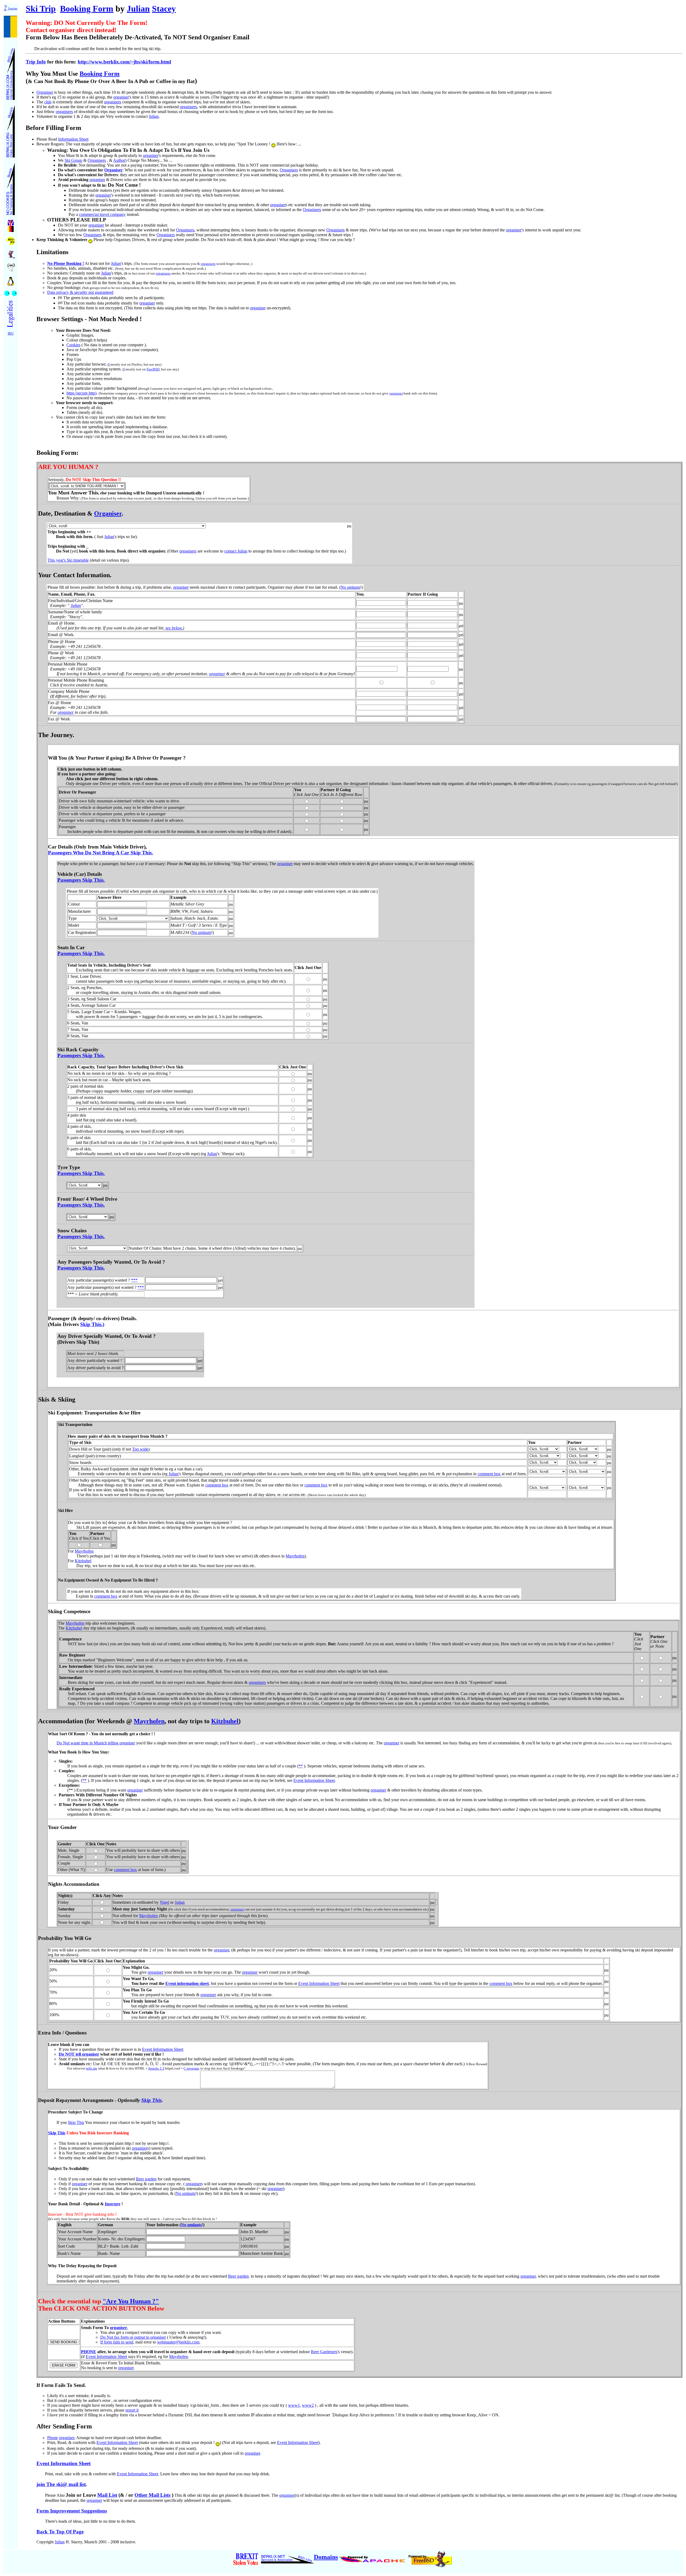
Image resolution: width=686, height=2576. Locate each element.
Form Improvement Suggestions (72, 2511)
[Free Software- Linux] (11, 279)
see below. (174, 628)
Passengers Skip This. (81, 880)
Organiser (45, 92)
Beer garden (146, 2179)
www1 (294, 2405)
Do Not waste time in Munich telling (88, 1743)
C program (191, 2068)
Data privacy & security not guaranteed (80, 292)
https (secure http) (81, 393)
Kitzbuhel (83, 1561)
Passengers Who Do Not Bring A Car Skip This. (100, 853)
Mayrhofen (84, 1551)
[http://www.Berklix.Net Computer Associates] (287, 2557)
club (48, 102)
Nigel (164, 1902)
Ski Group (73, 160)
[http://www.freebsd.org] (430, 2557)
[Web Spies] (11, 292)
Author (119, 160)
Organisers (97, 160)
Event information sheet (187, 1983)
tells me (92, 2068)
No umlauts (350, 587)
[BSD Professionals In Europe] (11, 240)
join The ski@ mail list (61, 2484)
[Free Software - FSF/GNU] (11, 266)
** (301, 1766)
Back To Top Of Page (60, 2532)
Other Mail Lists (152, 2495)
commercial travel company (102, 214)
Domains (326, 2557)
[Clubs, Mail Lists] (11, 130)
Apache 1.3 (156, 2068)
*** (134, 1280)
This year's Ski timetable (68, 560)
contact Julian (236, 551)
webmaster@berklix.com (178, 2342)
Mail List (107, 2495)
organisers (113, 102)
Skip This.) (92, 1324)
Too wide (140, 1449)
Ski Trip (41, 9)
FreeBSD (153, 369)
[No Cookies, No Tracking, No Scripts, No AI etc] (11, 187)
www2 (308, 2405)
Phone (53, 2438)
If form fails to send (117, 2342)
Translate (13, 9)
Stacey (164, 9)
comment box (489, 1474)
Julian (138, 9)
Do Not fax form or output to (125, 2337)
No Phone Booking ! (66, 263)
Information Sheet (73, 139)
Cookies (73, 345)
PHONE (89, 2352)
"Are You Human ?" (131, 2301)
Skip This (151, 2100)
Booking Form (87, 9)
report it (132, 2410)
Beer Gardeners (324, 2352)
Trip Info (36, 62)
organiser (121, 97)
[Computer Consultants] (11, 72)
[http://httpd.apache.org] (373, 2557)
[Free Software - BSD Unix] (11, 253)
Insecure (113, 2204)
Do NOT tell (70, 2054)
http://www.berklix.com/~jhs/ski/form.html (124, 62)
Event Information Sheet (314, 1780)
